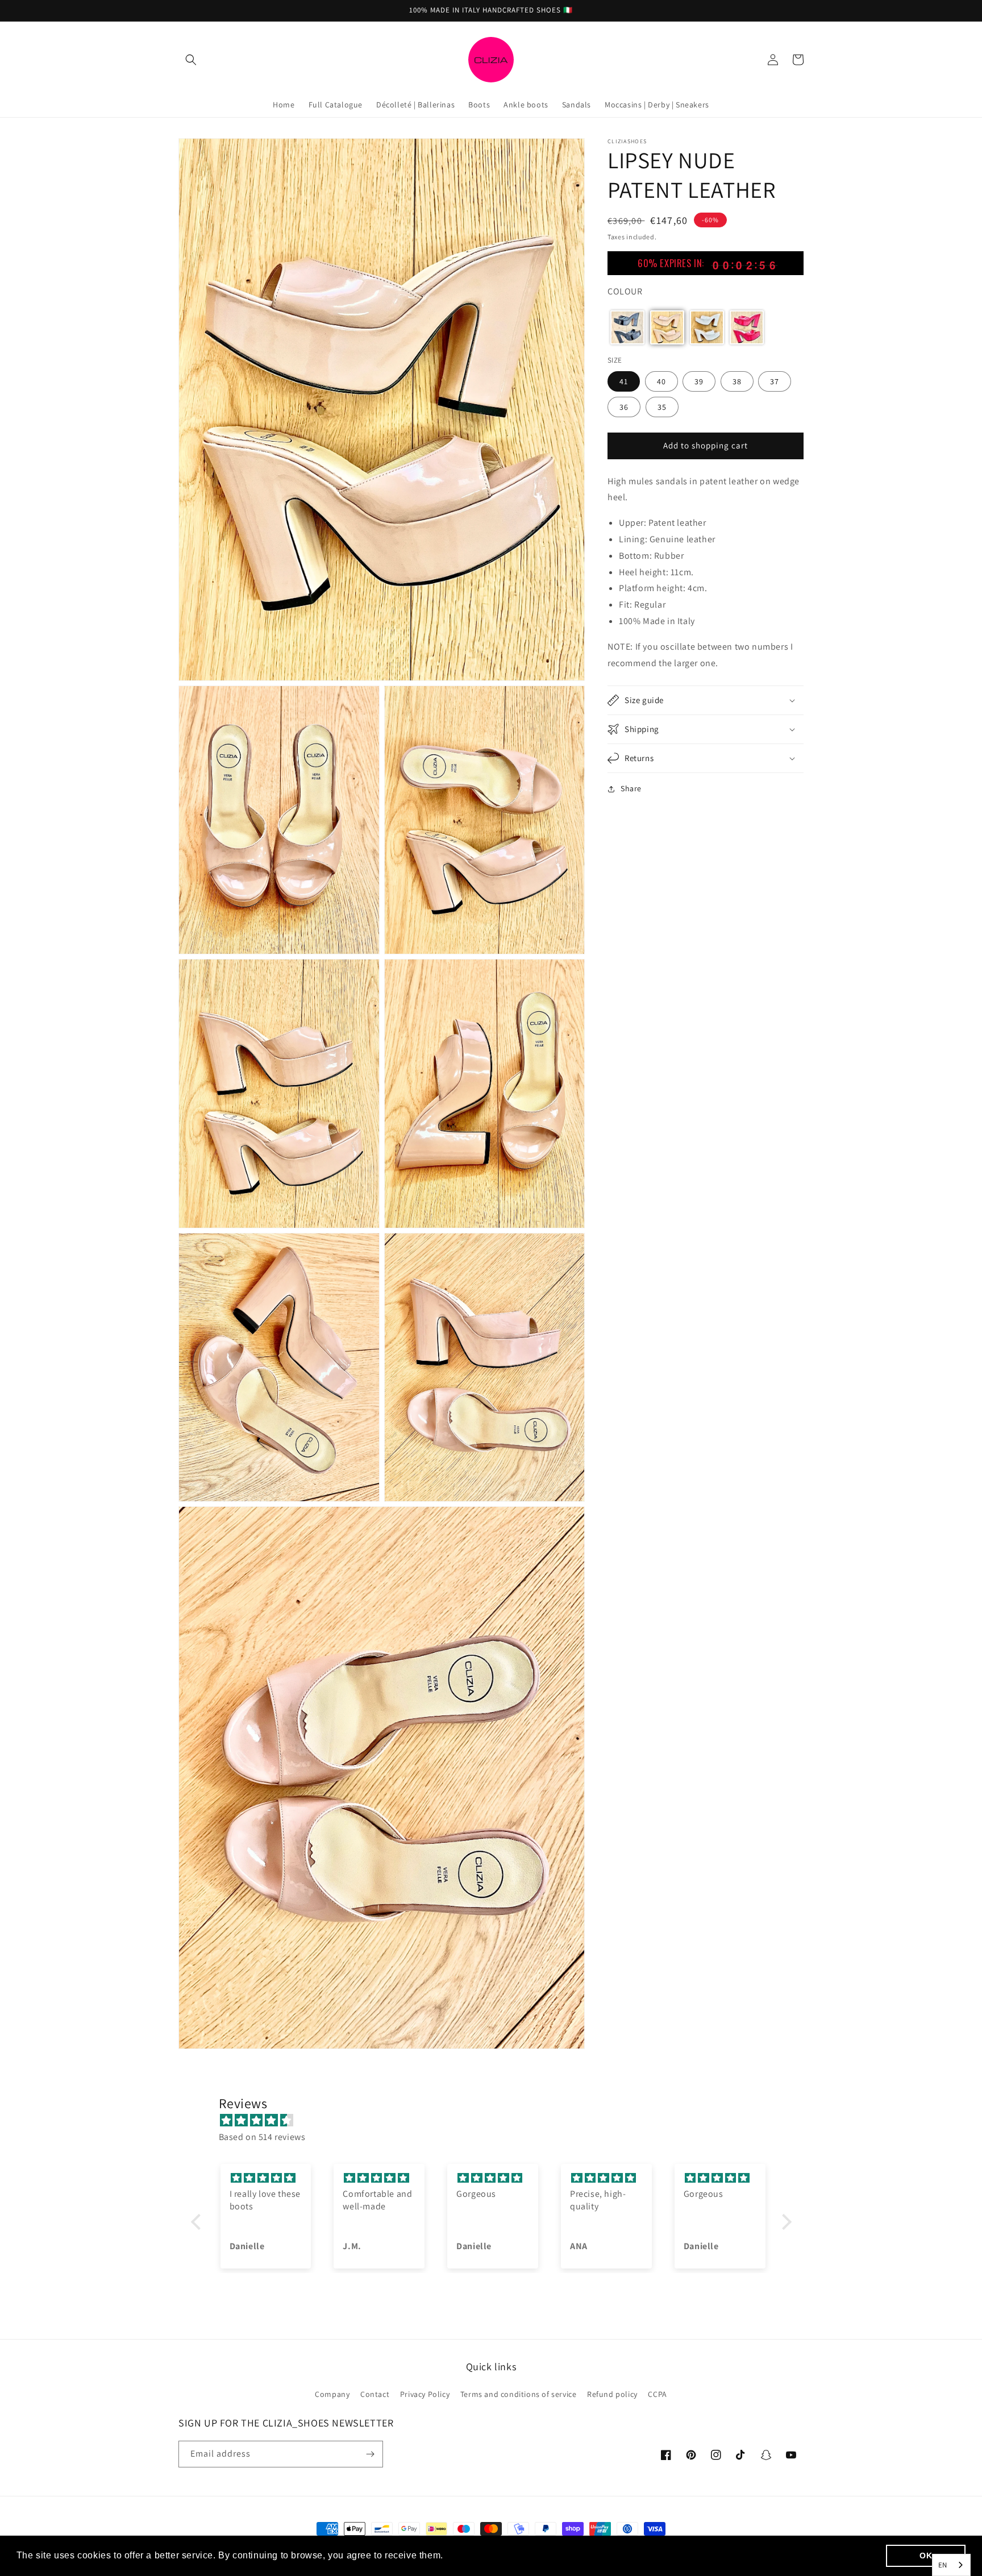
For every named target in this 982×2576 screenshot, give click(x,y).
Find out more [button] (478, 2555)
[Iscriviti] (370, 2454)
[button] (191, 60)
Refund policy (612, 2394)
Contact (375, 2394)
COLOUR (625, 291)
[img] (497, 2121)
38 (737, 381)
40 (661, 381)
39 (699, 381)
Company (332, 2394)
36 (624, 406)
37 (775, 381)
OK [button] (926, 2556)
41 (624, 381)
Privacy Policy (425, 2394)
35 (662, 406)
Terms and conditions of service (519, 2394)
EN (943, 2565)
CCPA (657, 2394)
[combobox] (951, 2565)
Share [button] (631, 788)
